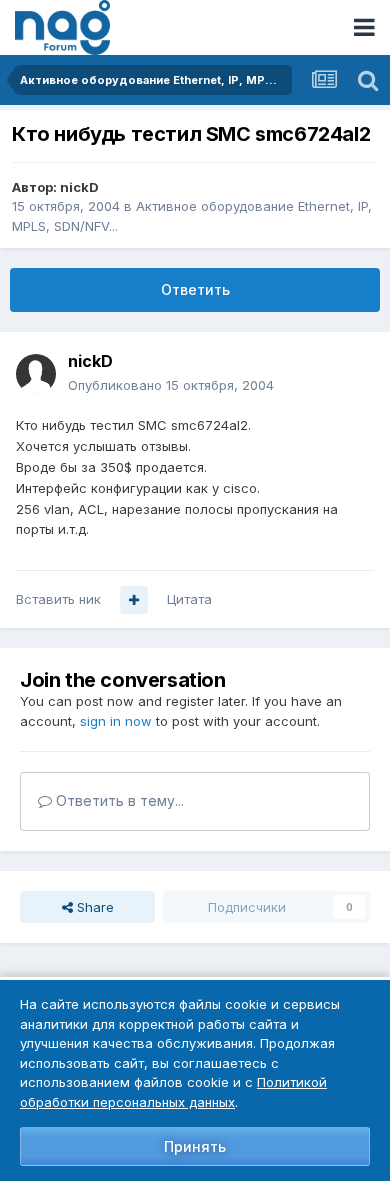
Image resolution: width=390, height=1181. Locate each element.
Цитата (189, 599)
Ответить (195, 289)
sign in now (116, 721)
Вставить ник (58, 599)
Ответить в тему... (118, 800)
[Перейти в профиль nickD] (36, 374)
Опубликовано (171, 385)
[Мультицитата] (134, 600)
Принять (195, 1146)
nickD (79, 187)
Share (93, 907)
